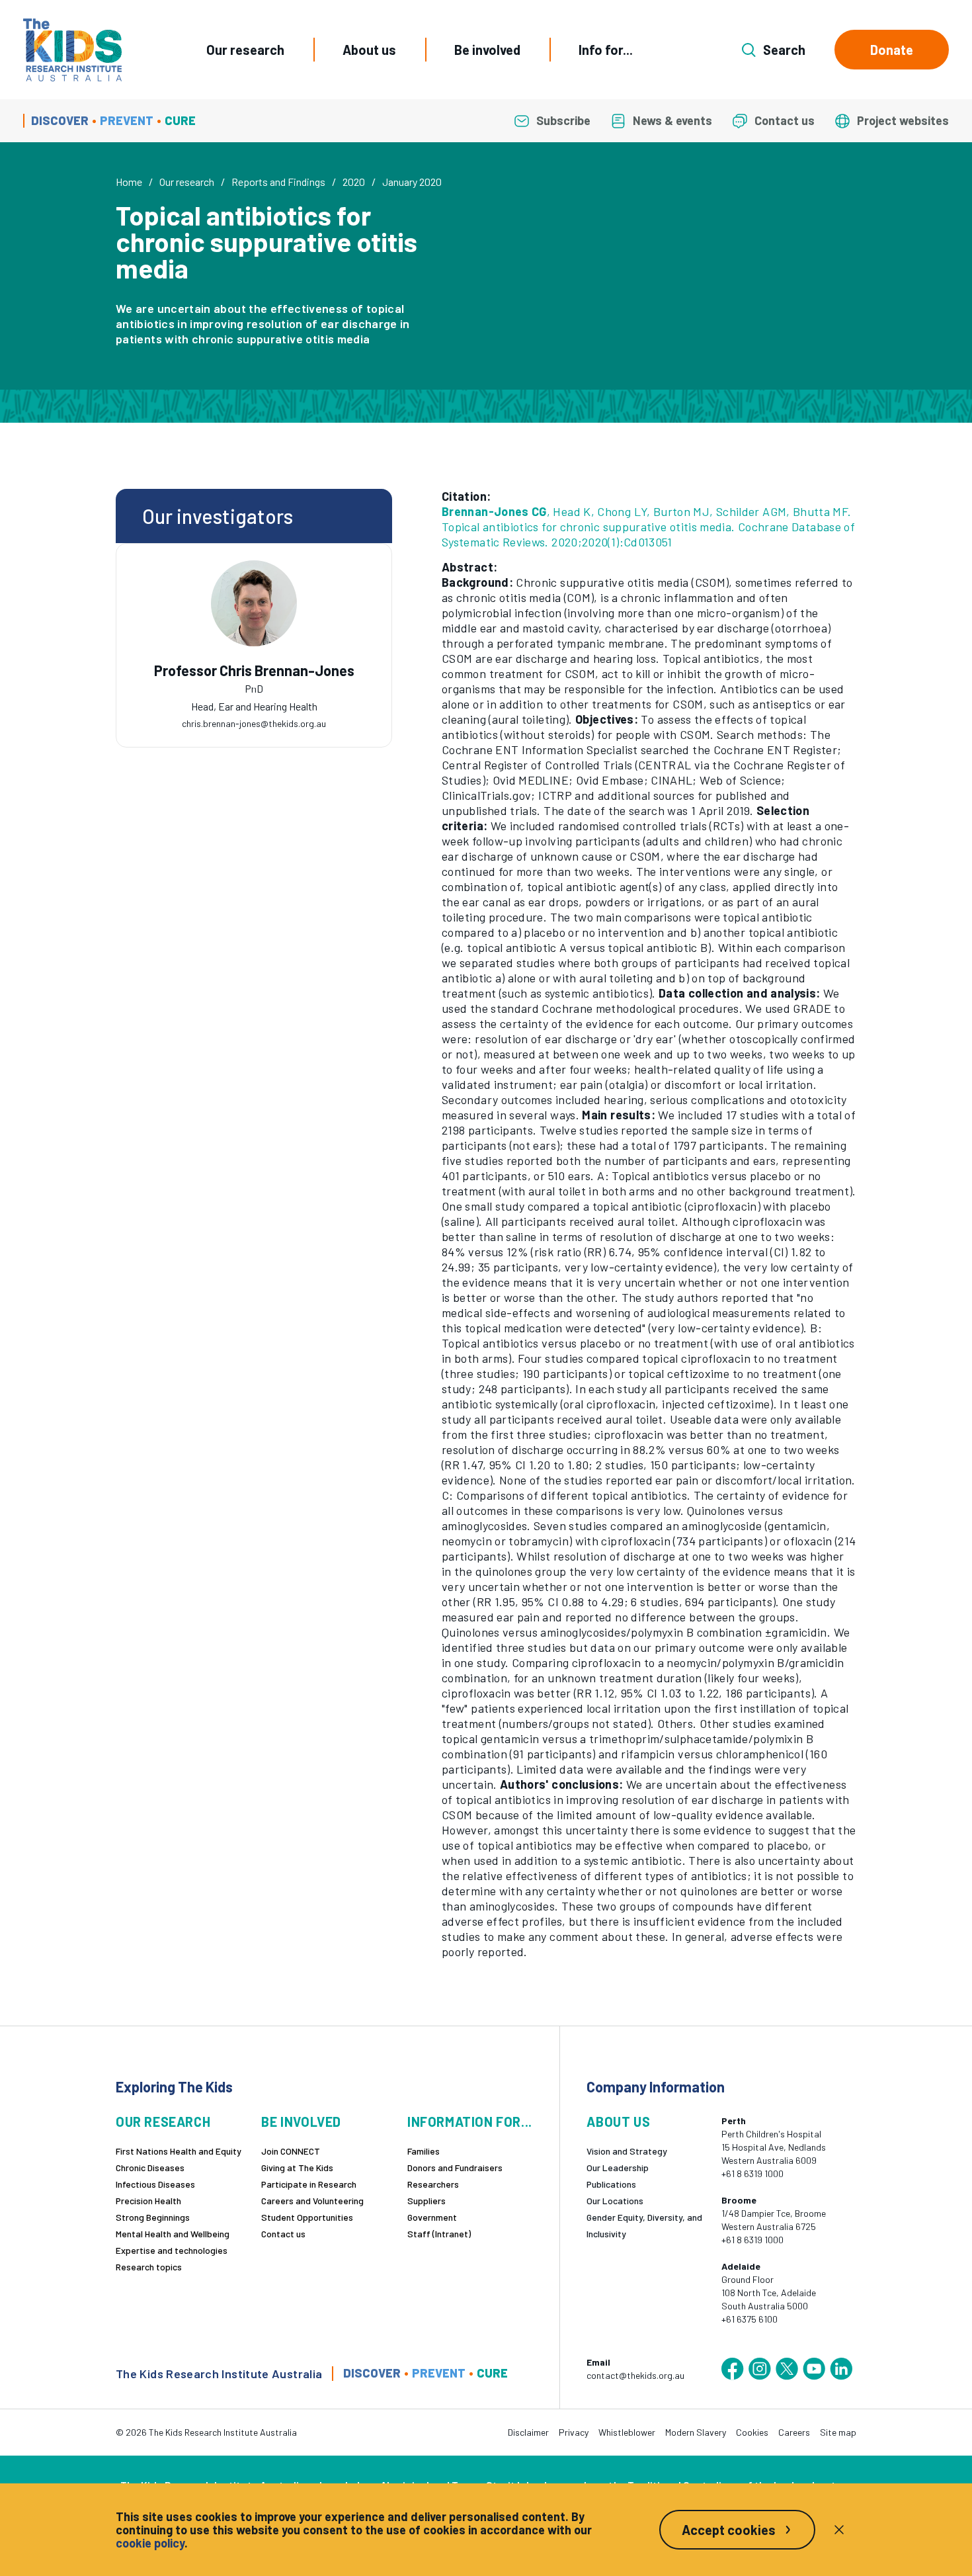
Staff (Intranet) (439, 2234)
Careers (794, 2432)
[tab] (254, 685)
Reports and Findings (278, 182)
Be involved (487, 50)
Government (432, 2217)
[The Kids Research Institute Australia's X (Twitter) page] (787, 2369)
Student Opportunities (307, 2217)
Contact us (283, 2234)
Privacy (574, 2432)
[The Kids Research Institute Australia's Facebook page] (733, 2369)
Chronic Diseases (150, 2168)
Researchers (433, 2184)
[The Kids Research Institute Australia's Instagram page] (760, 2369)
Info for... (606, 50)
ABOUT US (618, 2122)
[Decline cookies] (839, 2530)
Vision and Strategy (627, 2151)
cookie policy (150, 2543)
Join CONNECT (291, 2151)
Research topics (149, 2267)
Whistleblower (627, 2432)
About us (369, 50)
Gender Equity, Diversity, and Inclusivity (644, 2225)
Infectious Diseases (155, 2184)
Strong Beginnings (153, 2217)
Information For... (470, 2122)
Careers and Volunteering (312, 2201)
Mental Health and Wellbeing (173, 2234)
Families (424, 2151)
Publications (611, 2184)
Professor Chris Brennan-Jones (254, 670)
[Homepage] (72, 50)
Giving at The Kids (297, 2168)
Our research (245, 50)
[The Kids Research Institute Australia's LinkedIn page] (841, 2369)
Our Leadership (618, 2168)
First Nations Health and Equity (179, 2151)
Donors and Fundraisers (455, 2168)
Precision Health (148, 2201)
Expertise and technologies (172, 2250)
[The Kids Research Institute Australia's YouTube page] (814, 2369)
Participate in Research (309, 2184)
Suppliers (426, 2201)
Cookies (752, 2432)
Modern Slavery (696, 2432)
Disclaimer (528, 2432)
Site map (838, 2432)
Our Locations (615, 2201)
